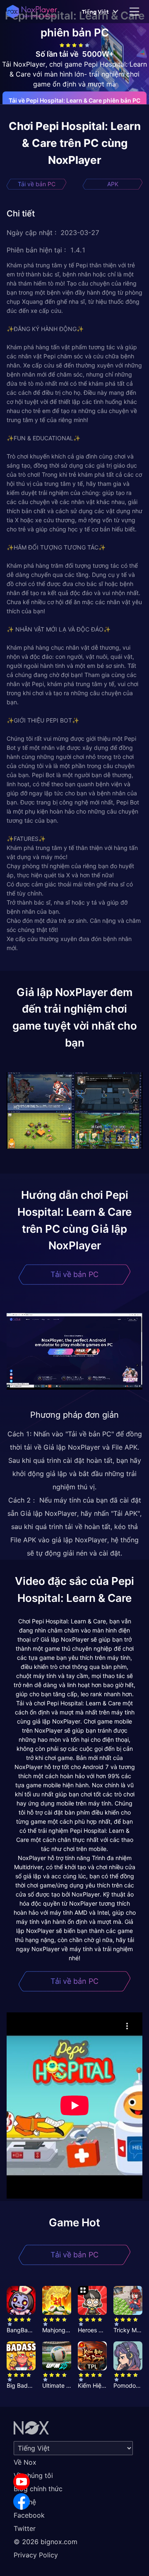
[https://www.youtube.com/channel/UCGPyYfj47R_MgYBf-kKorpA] (22, 2482)
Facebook (29, 2515)
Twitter (25, 2528)
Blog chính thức (38, 2489)
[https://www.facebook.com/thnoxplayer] (22, 2502)
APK (113, 184)
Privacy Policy (36, 2555)
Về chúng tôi (33, 2475)
